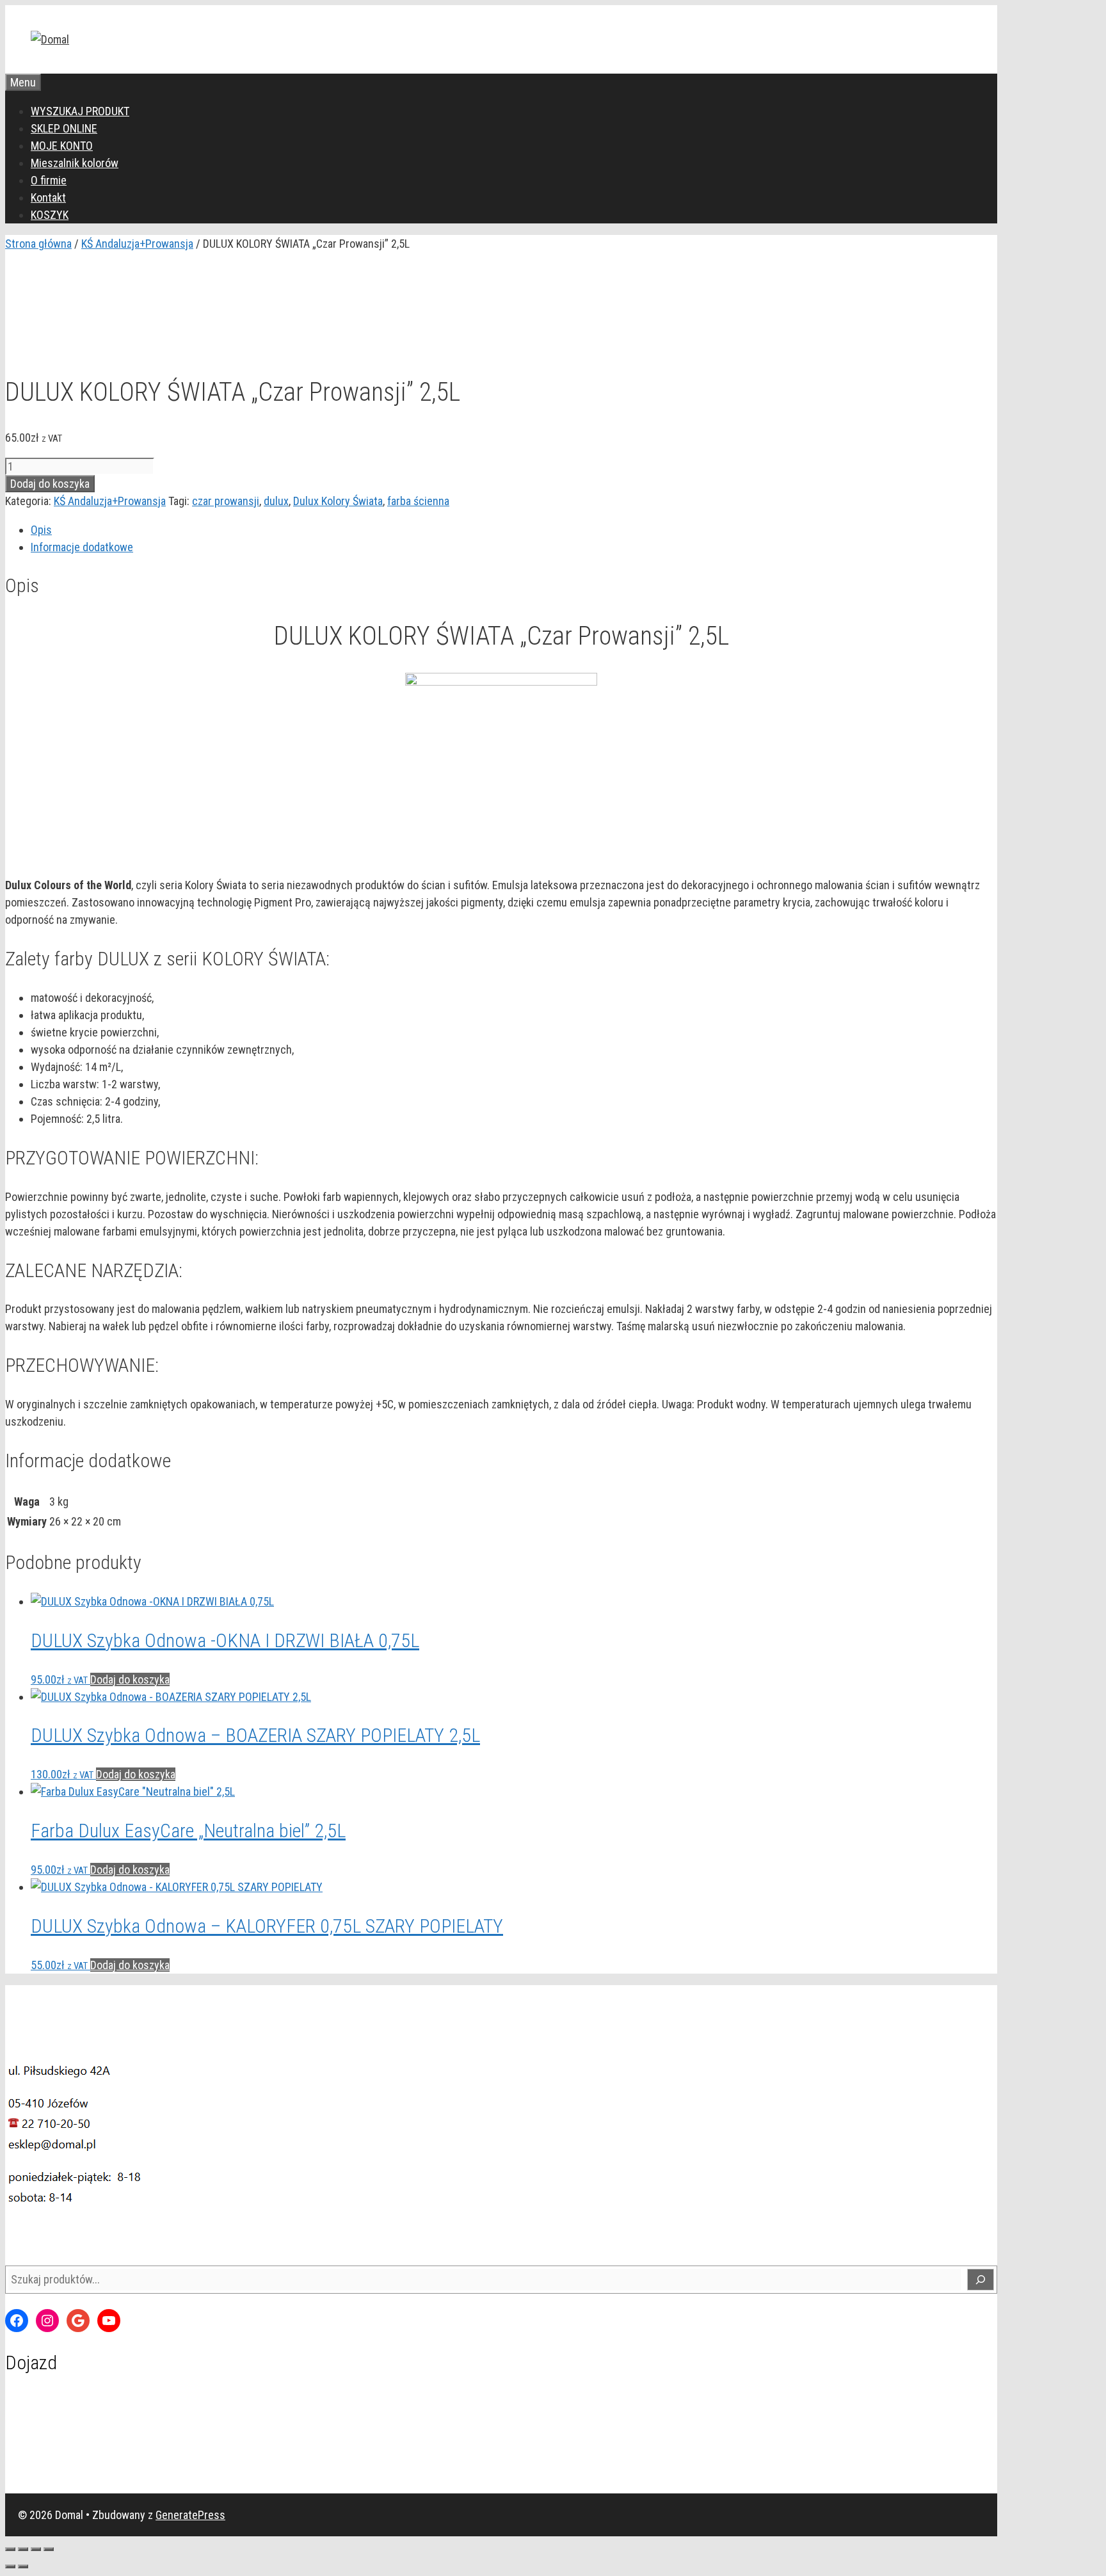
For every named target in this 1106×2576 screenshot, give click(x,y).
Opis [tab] (41, 530)
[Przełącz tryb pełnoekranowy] (23, 2549)
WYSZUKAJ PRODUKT (80, 111)
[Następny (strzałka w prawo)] (23, 2566)
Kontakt (48, 197)
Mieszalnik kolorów (75, 163)
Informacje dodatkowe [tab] (82, 547)
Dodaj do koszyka (50, 484)
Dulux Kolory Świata (338, 501)
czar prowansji (226, 501)
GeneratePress (190, 2515)
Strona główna (38, 244)
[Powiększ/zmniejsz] (10, 2549)
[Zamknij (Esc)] (49, 2549)
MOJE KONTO (62, 146)
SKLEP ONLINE (64, 128)
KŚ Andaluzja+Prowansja (137, 244)
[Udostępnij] (36, 2549)
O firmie (49, 180)
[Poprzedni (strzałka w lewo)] (10, 2566)
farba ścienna (418, 501)
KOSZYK (50, 215)
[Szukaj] (981, 2280)
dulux (276, 501)
